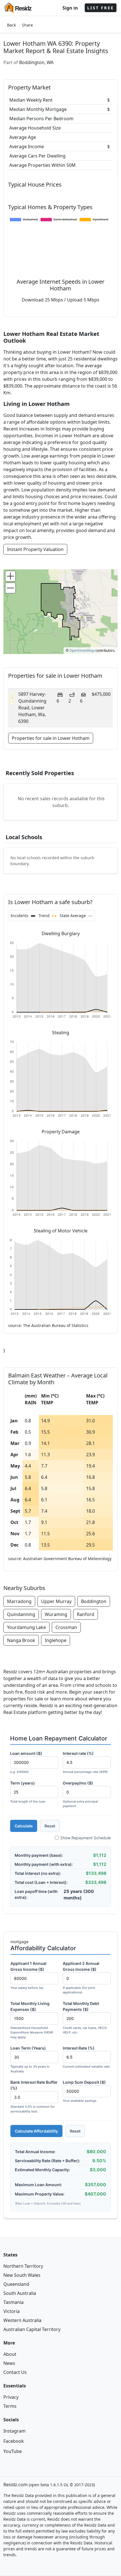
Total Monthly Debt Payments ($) (85, 2018)
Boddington (94, 1601)
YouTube (13, 2451)
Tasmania (14, 2302)
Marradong (19, 1601)
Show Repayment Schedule (86, 1838)
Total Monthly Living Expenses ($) (32, 2020)
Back (11, 25)
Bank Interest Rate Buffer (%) (34, 2097)
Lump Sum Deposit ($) (84, 2091)
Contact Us (15, 2372)
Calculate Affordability (36, 2131)
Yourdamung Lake (26, 1627)
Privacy (11, 2397)
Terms (10, 2406)
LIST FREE (101, 8)
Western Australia (22, 2320)
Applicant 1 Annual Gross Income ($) (28, 1975)
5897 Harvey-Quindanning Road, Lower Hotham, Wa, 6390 (32, 708)
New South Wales (22, 2275)
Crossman (66, 1627)
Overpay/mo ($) (80, 1794)
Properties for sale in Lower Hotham (51, 738)
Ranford (86, 1614)
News (9, 2363)
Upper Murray (56, 1601)
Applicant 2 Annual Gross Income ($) (81, 1978)
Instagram (14, 2431)
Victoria (12, 2311)
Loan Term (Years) (30, 2059)
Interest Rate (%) (87, 2057)
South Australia (20, 2293)
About (10, 2354)
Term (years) (28, 1792)
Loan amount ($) (26, 1762)
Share (27, 25)
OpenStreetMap (82, 650)
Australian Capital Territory (32, 2329)
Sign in (70, 8)
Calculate (24, 1826)
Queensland (16, 2284)
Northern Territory (23, 2266)
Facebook (14, 2441)
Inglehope (56, 1640)
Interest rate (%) (85, 1762)
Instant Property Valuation (35, 549)
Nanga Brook (21, 1640)
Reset (50, 1826)
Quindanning (21, 1614)
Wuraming (56, 1614)
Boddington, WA (36, 62)
